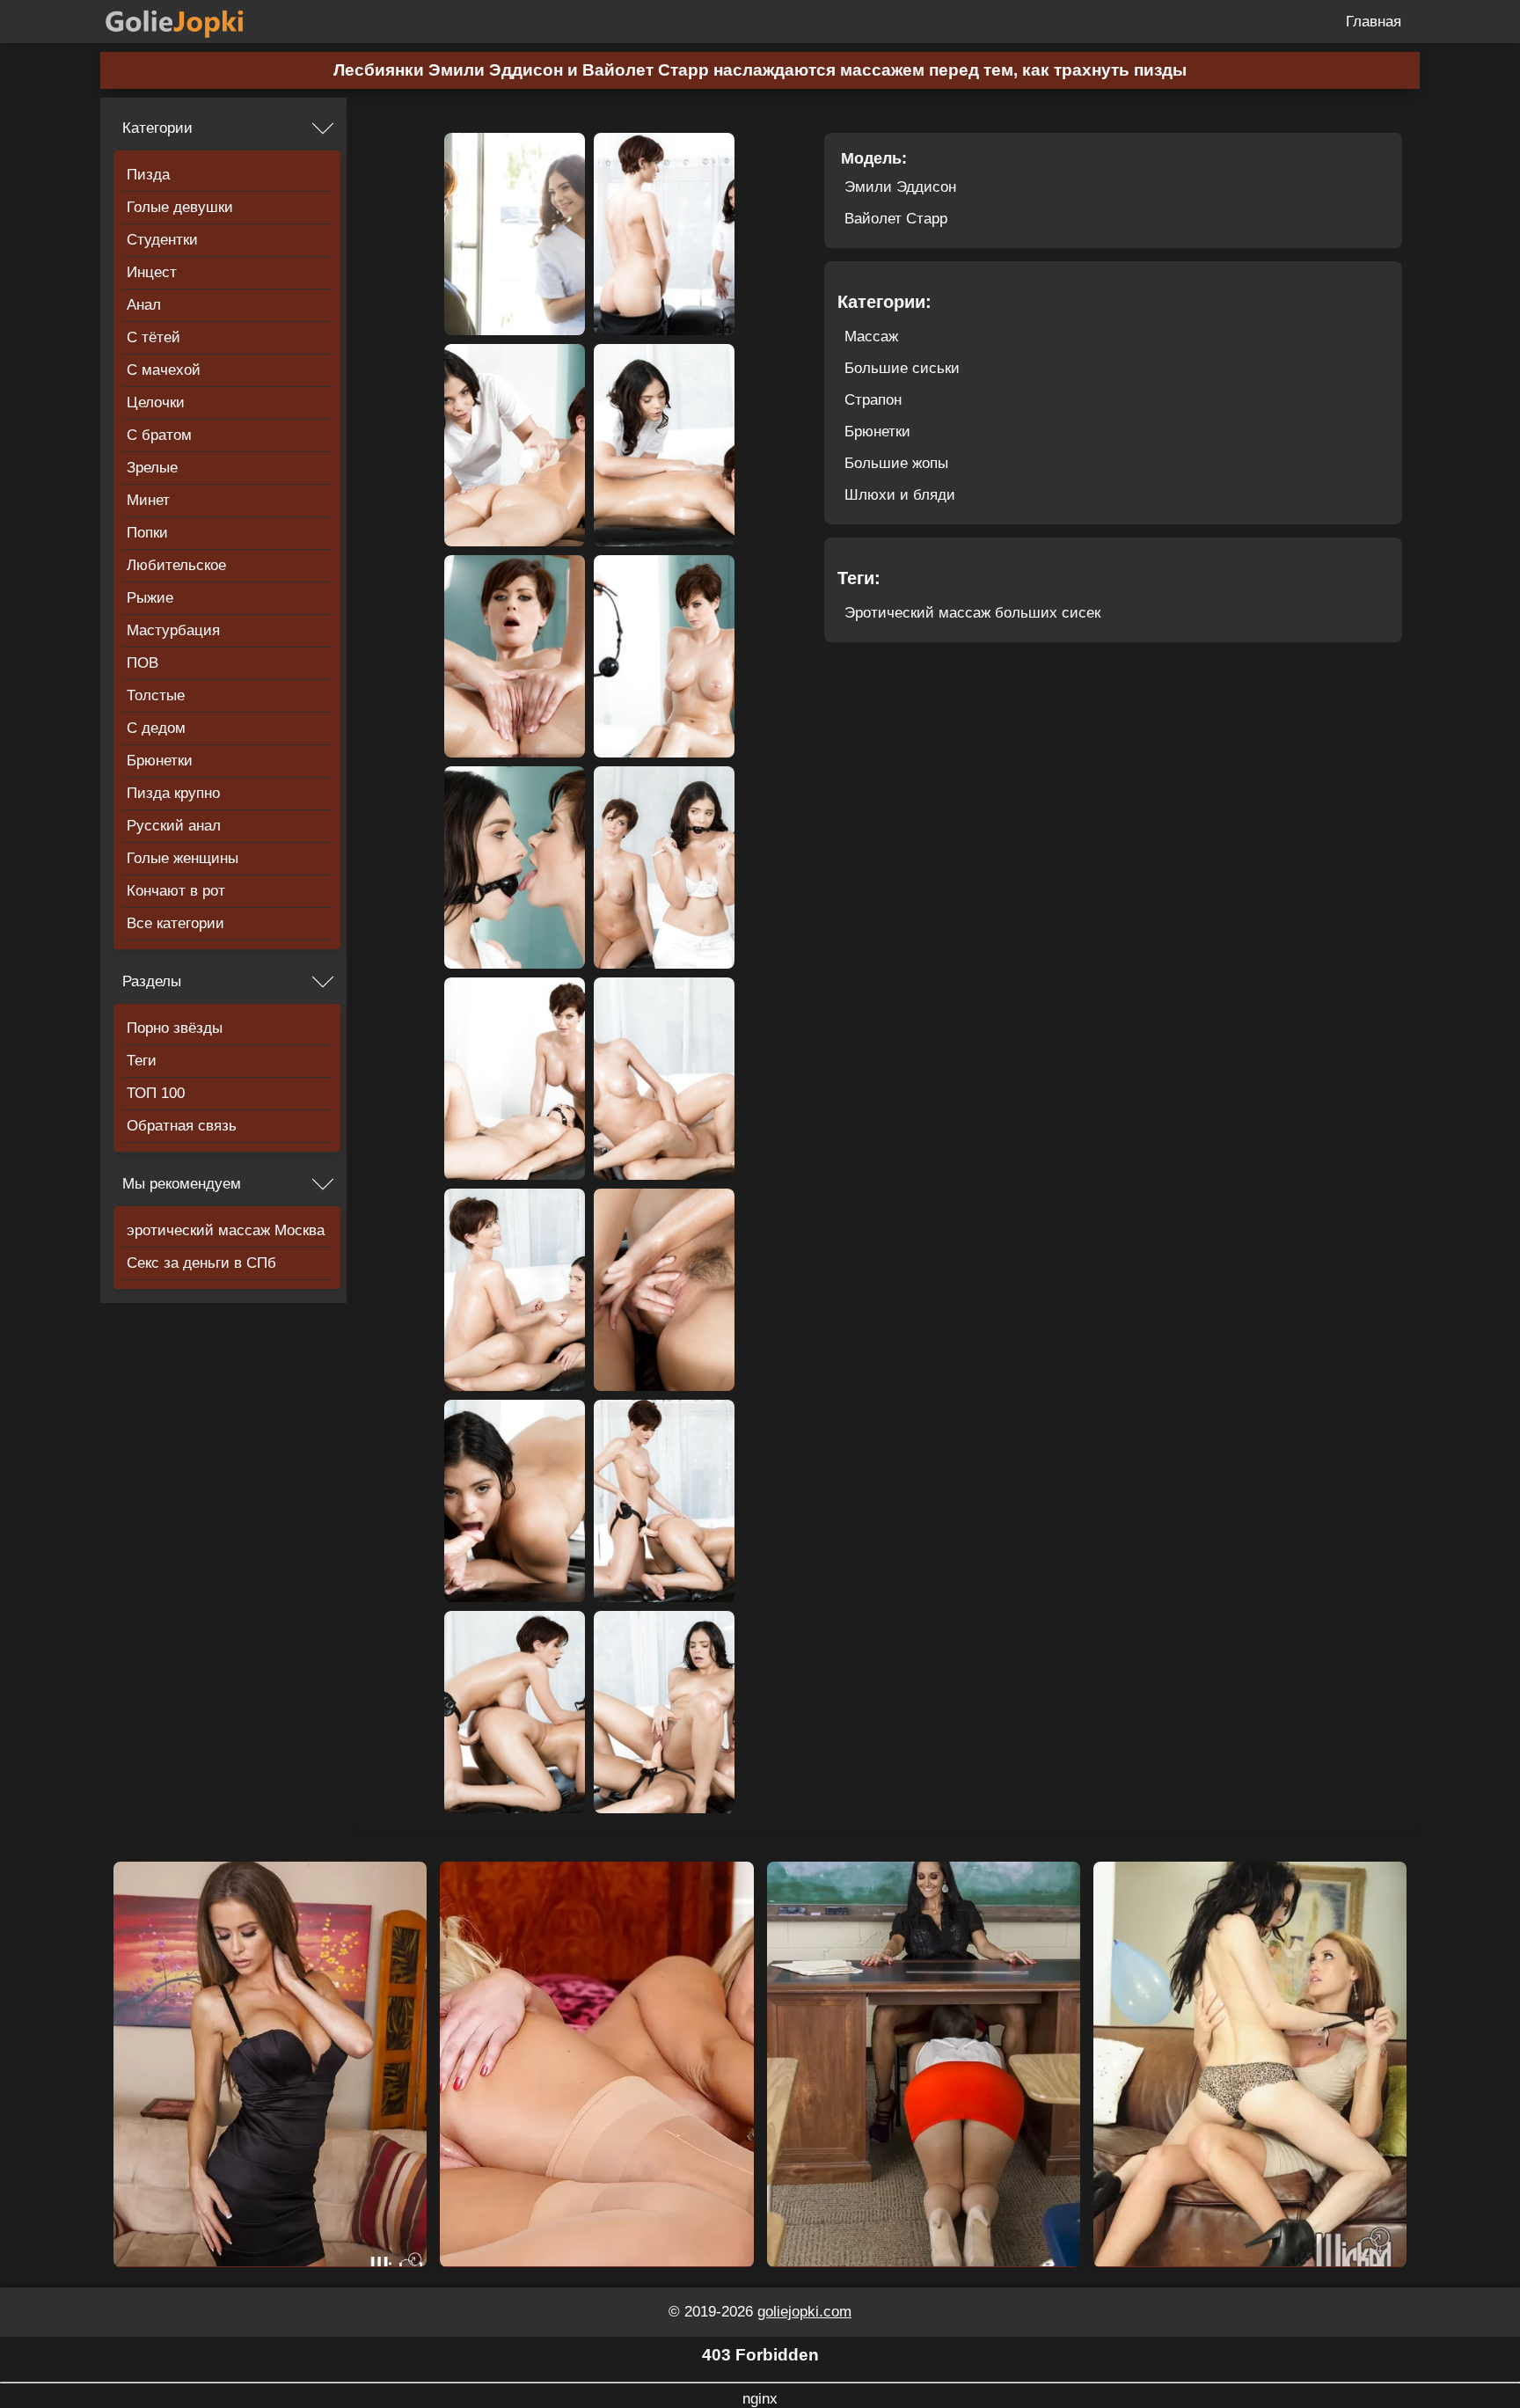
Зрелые (152, 468)
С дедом (156, 728)
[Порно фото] (188, 22)
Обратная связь (182, 1126)
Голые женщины (183, 858)
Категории (157, 128)
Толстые (156, 695)
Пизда (148, 175)
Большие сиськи (902, 368)
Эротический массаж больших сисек (972, 613)
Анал (144, 305)
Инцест (152, 272)
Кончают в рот (176, 891)
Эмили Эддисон (900, 187)
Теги (142, 1061)
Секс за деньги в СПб (201, 1263)
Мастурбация (173, 630)
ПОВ (142, 663)
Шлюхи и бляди (900, 495)
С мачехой (164, 370)
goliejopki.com (804, 2312)
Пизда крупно (173, 793)
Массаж (871, 337)
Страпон (873, 400)
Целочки (156, 403)
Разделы (152, 981)
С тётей (153, 337)
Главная (1374, 22)
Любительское (176, 565)
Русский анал (174, 826)
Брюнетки (160, 761)
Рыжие (150, 598)
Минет (148, 500)
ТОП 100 (156, 1093)
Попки (147, 533)
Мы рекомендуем (182, 1184)
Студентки (162, 240)
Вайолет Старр (896, 219)
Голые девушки (180, 207)
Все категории (175, 923)
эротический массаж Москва (226, 1230)
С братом (159, 435)
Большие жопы (896, 463)
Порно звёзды (175, 1028)
